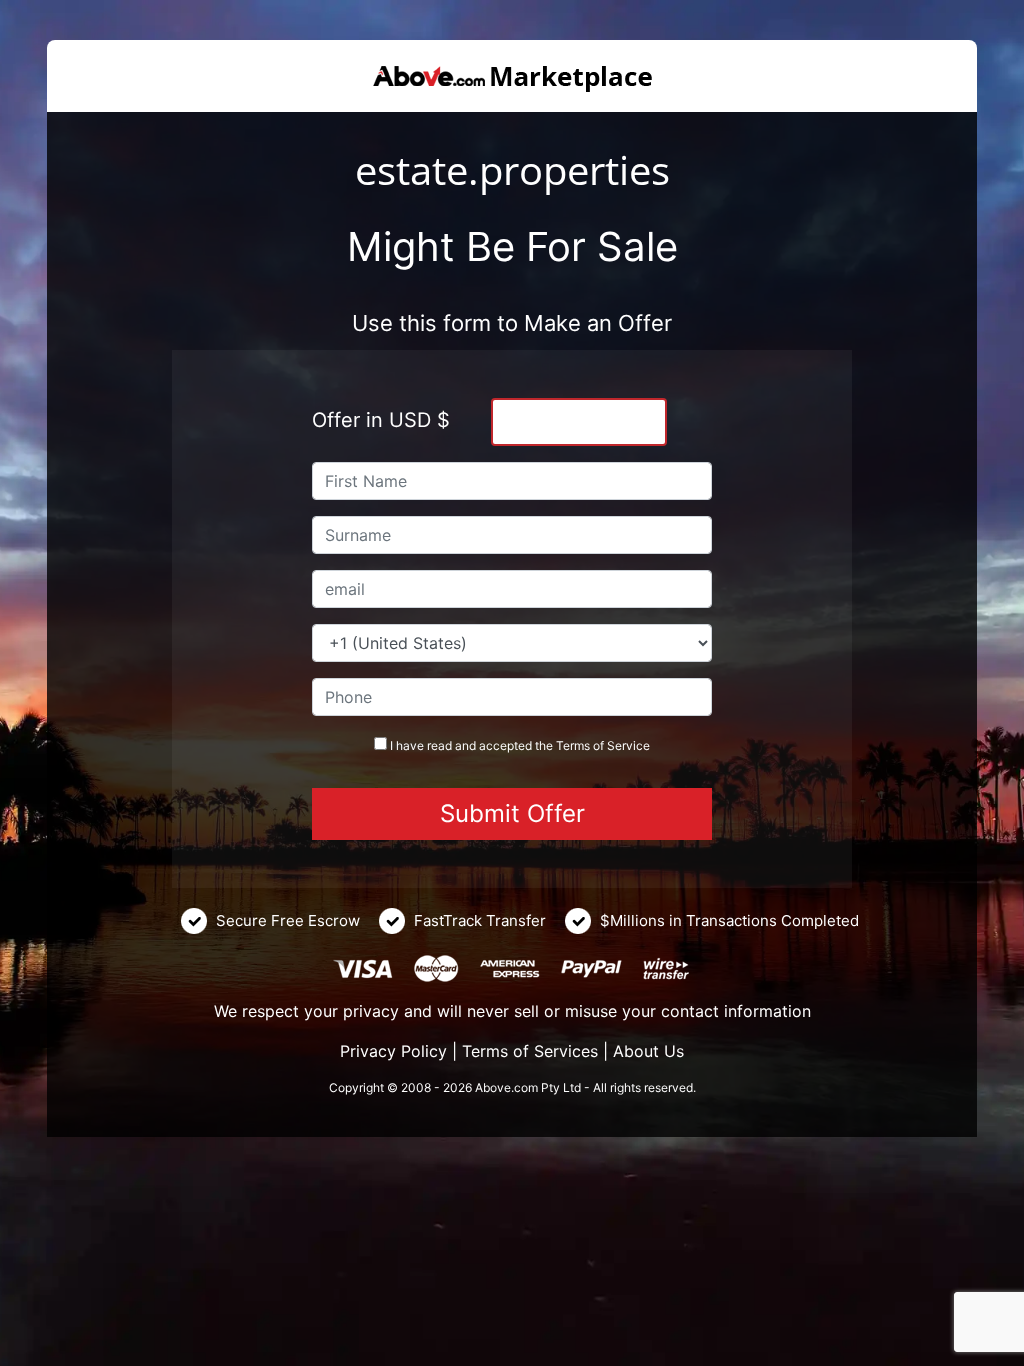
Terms (573, 745)
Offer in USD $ (381, 420)
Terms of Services (530, 1051)
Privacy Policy (393, 1051)
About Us (648, 1051)
